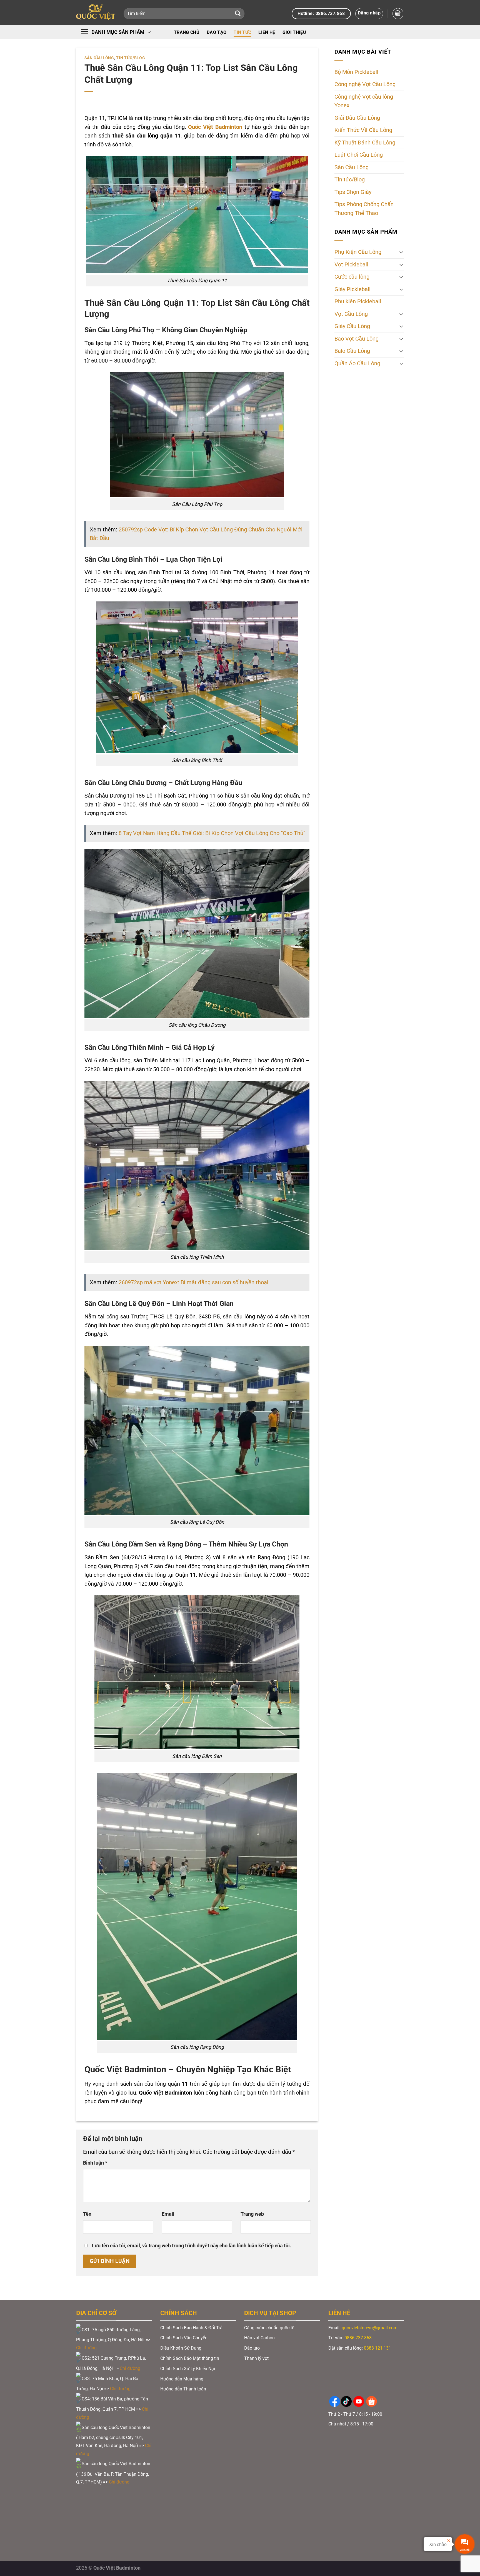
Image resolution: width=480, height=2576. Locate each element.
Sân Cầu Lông (99, 58)
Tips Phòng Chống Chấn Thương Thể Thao (364, 209)
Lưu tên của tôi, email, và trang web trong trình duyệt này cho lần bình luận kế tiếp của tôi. (192, 2246)
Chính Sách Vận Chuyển (184, 2338)
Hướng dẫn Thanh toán (184, 2389)
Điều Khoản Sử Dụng (181, 2348)
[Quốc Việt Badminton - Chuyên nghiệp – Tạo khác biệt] (96, 13)
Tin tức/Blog (131, 58)
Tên (87, 2214)
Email (168, 2214)
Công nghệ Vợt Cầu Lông (365, 85)
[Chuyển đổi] (401, 252)
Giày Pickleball (352, 289)
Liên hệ (267, 32)
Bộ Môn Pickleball (356, 72)
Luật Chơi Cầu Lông (359, 155)
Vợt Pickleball (351, 265)
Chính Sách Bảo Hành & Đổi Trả (191, 2328)
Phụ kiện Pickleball (358, 302)
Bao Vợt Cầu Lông (357, 339)
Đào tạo (217, 32)
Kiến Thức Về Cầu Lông (363, 130)
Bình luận (95, 2163)
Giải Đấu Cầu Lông (357, 118)
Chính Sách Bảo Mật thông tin (190, 2358)
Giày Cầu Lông (352, 326)
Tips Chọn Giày (353, 192)
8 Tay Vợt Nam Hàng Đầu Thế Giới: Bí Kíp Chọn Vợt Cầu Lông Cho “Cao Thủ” (212, 833)
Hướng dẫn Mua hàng (182, 2379)
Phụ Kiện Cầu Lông (358, 252)
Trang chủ (187, 32)
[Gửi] (238, 14)
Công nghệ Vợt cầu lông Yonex (364, 101)
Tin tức (242, 32)
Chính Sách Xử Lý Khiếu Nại (188, 2369)
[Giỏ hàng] (398, 13)
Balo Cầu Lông (352, 351)
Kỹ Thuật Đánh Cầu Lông (365, 143)
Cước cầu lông (352, 277)
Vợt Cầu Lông (351, 314)
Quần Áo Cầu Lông (357, 363)
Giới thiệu (294, 32)
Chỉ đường (87, 2348)
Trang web (252, 2214)
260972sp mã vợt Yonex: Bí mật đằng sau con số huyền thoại (193, 1282)
